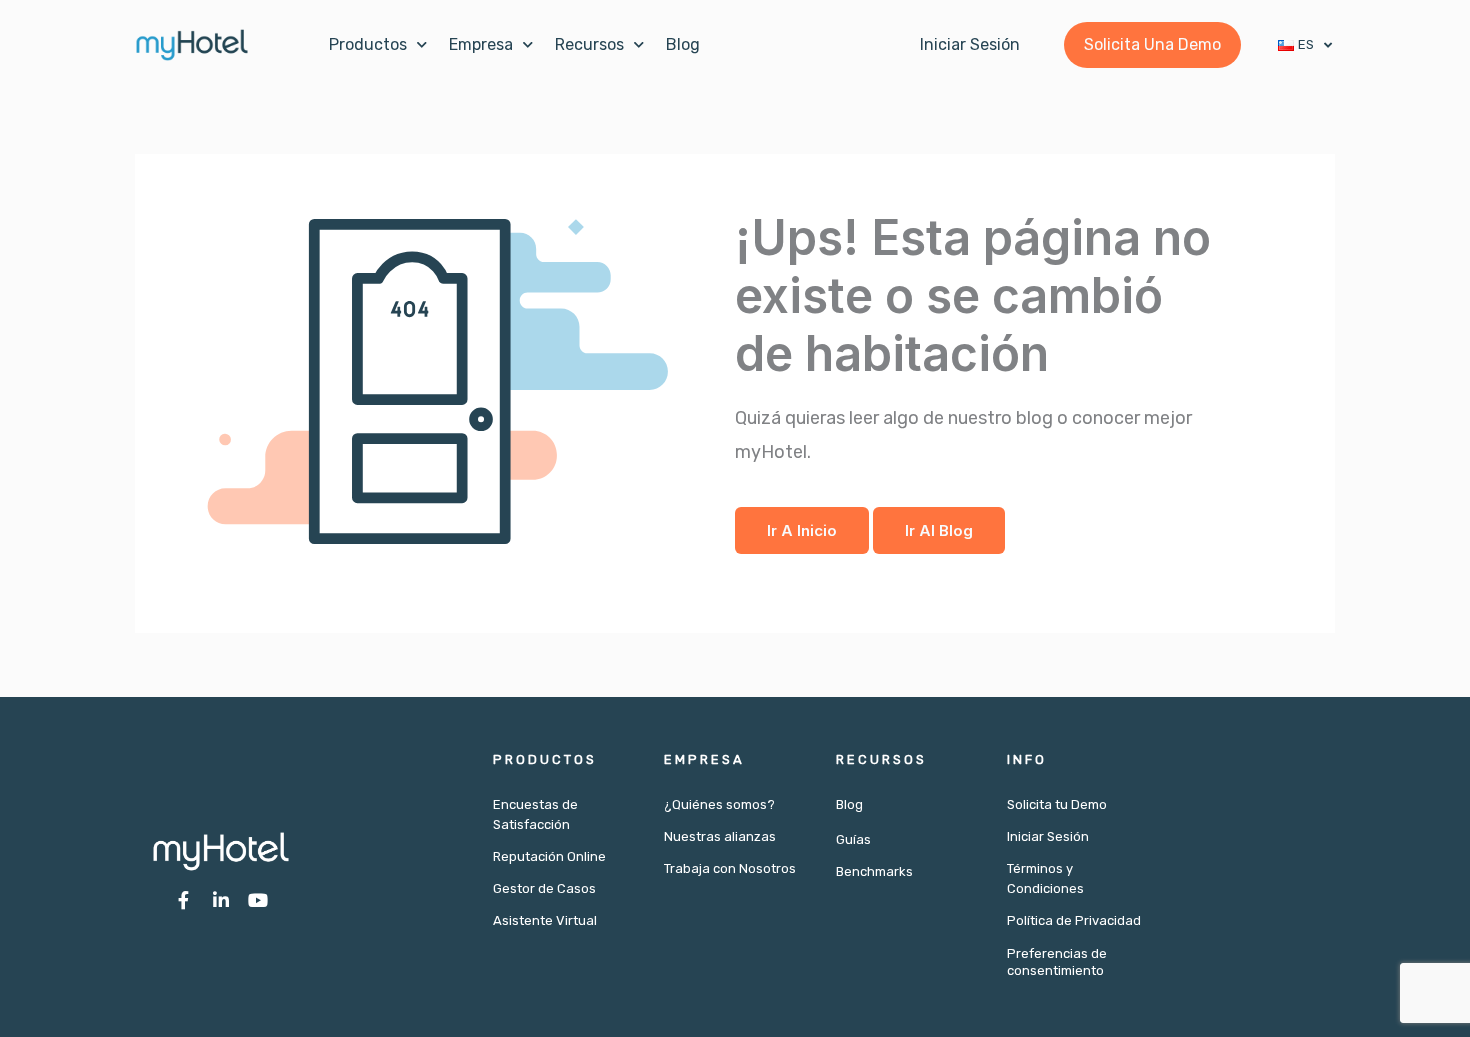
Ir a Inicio (802, 530)
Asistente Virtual (545, 920)
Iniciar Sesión (1048, 836)
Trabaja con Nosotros (730, 868)
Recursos (589, 44)
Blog (683, 44)
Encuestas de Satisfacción (535, 814)
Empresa (481, 44)
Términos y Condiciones (1045, 878)
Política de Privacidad (1074, 920)
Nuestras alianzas (720, 836)
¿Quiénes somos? (719, 804)
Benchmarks (874, 871)
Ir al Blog (939, 530)
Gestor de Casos (544, 888)
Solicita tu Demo (1057, 804)
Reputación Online (549, 856)
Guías (853, 839)
